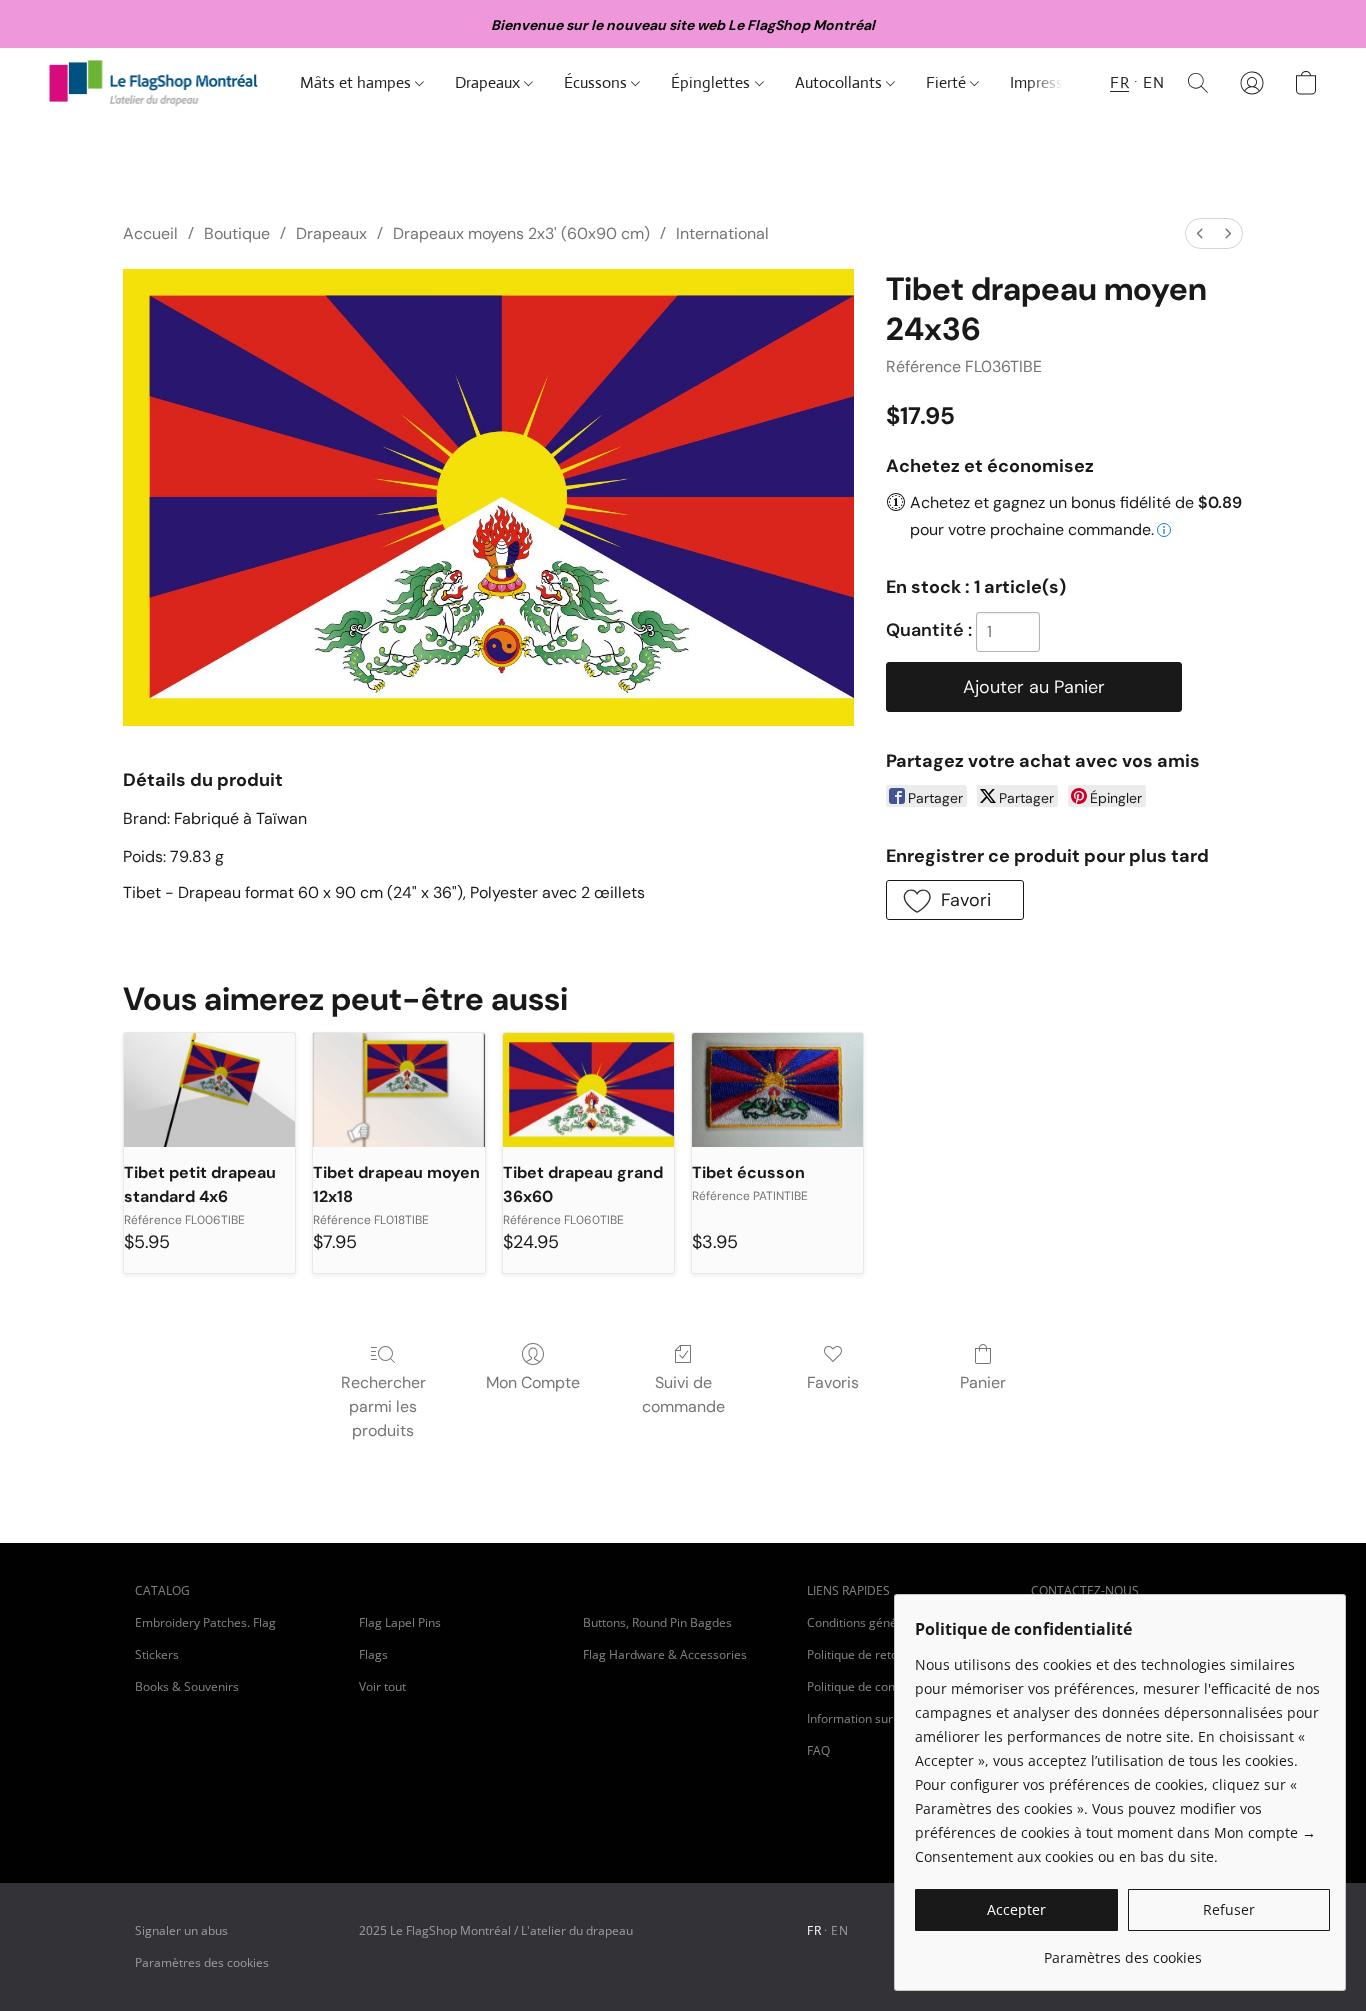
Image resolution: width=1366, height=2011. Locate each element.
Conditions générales (866, 1622)
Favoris (833, 1382)
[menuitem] (1200, 233)
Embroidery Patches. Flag (205, 1622)
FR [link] (814, 1930)
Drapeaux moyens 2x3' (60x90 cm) (521, 233)
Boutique (237, 233)
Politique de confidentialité (880, 1686)
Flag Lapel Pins (400, 1622)
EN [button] (1153, 82)
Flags (373, 1654)
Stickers (157, 1654)
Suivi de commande (683, 1394)
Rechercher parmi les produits (383, 1406)
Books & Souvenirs (187, 1686)
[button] (154, 83)
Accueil (150, 233)
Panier (983, 1382)
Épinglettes (712, 82)
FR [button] (1119, 82)
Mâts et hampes (357, 82)
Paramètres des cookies (202, 1962)
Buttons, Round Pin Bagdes (657, 1622)
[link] (1122, 1950)
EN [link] (839, 1930)
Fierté (948, 82)
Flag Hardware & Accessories (665, 1654)
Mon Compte (533, 1382)
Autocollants (840, 82)
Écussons (597, 82)
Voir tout (382, 1686)
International (722, 233)
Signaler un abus (181, 1930)
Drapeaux (489, 82)
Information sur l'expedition (883, 1718)
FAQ (818, 1750)
